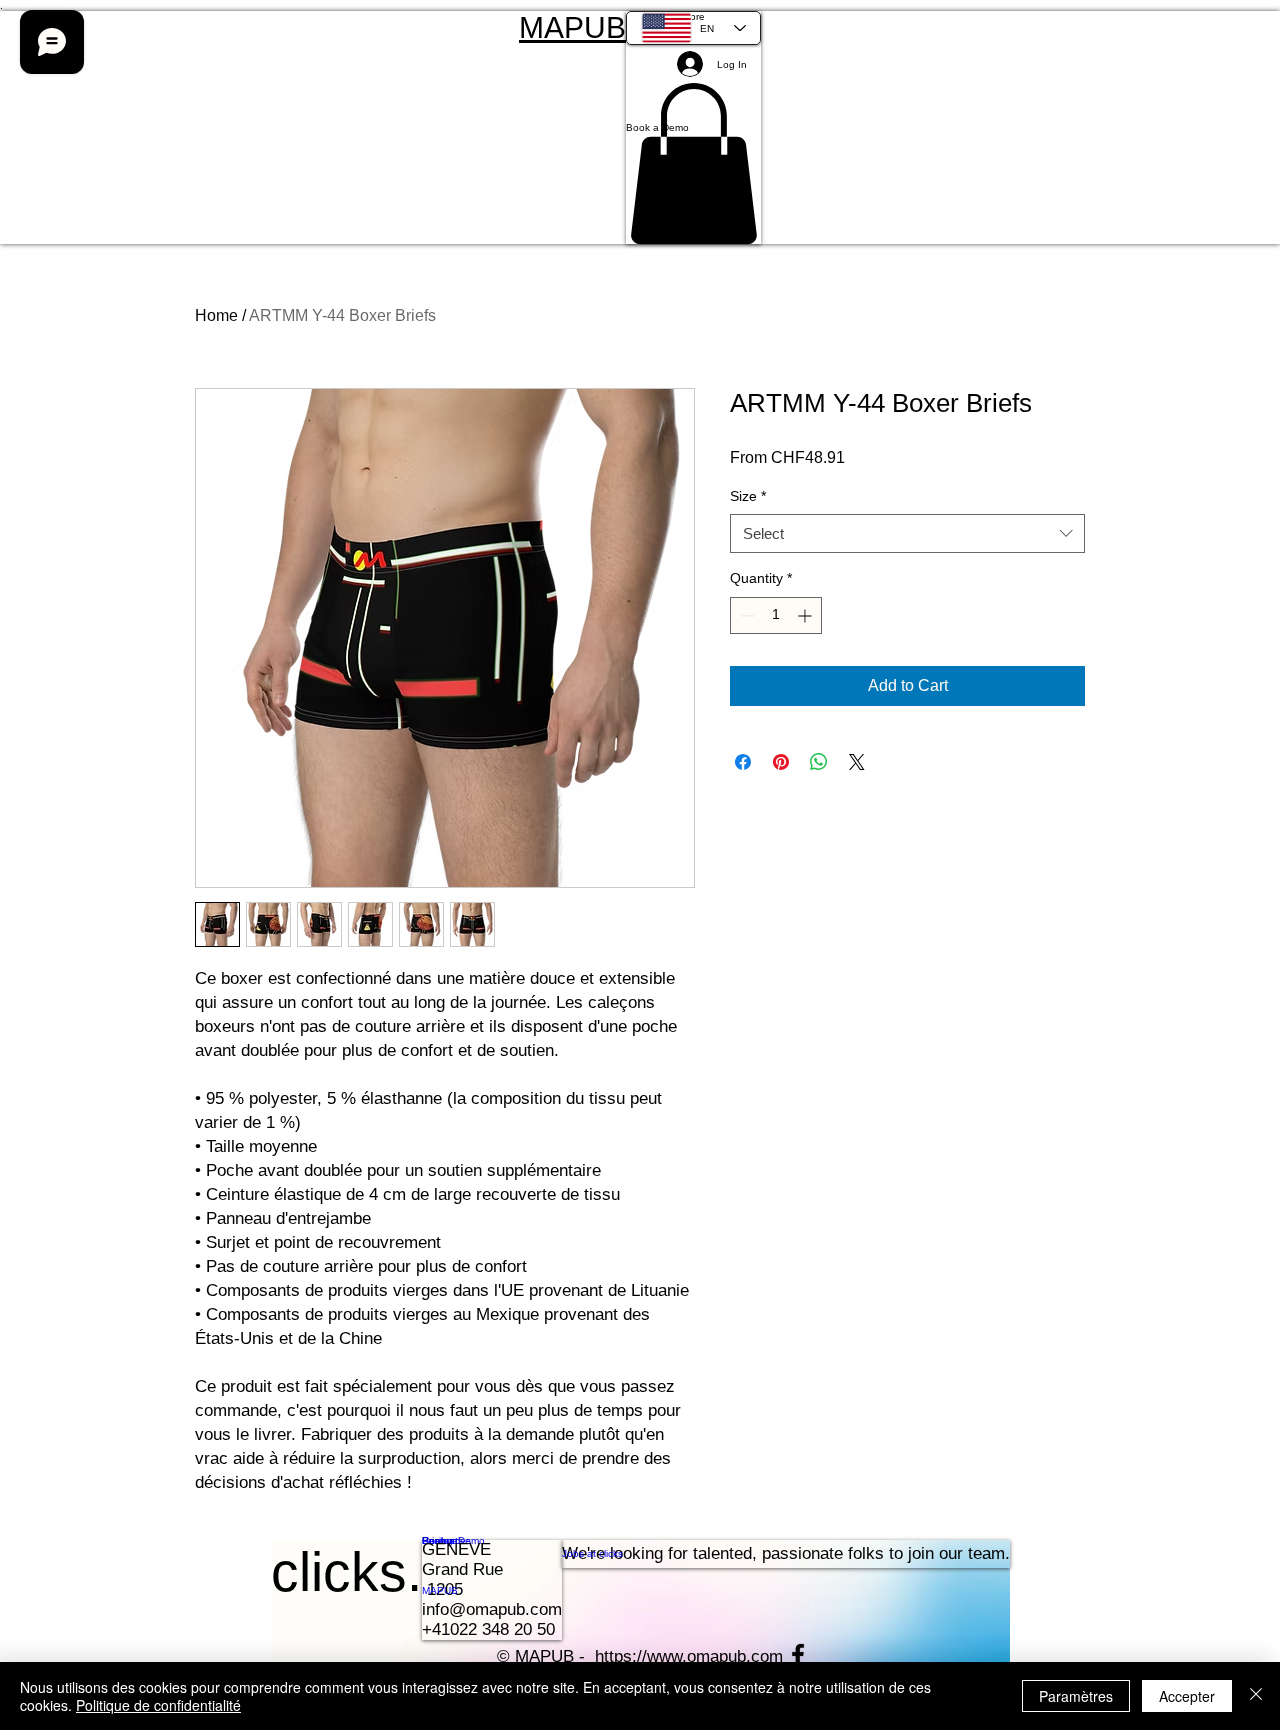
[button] (693, 127)
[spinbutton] (776, 615)
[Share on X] (857, 762)
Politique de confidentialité (158, 1705)
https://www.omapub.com (689, 1656)
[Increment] (806, 615)
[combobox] (907, 533)
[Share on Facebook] (743, 762)
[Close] (1256, 1696)
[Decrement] (745, 615)
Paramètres (1076, 1696)
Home (216, 315)
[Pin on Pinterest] (781, 762)
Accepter (1187, 1696)
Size (748, 496)
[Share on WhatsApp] (819, 762)
